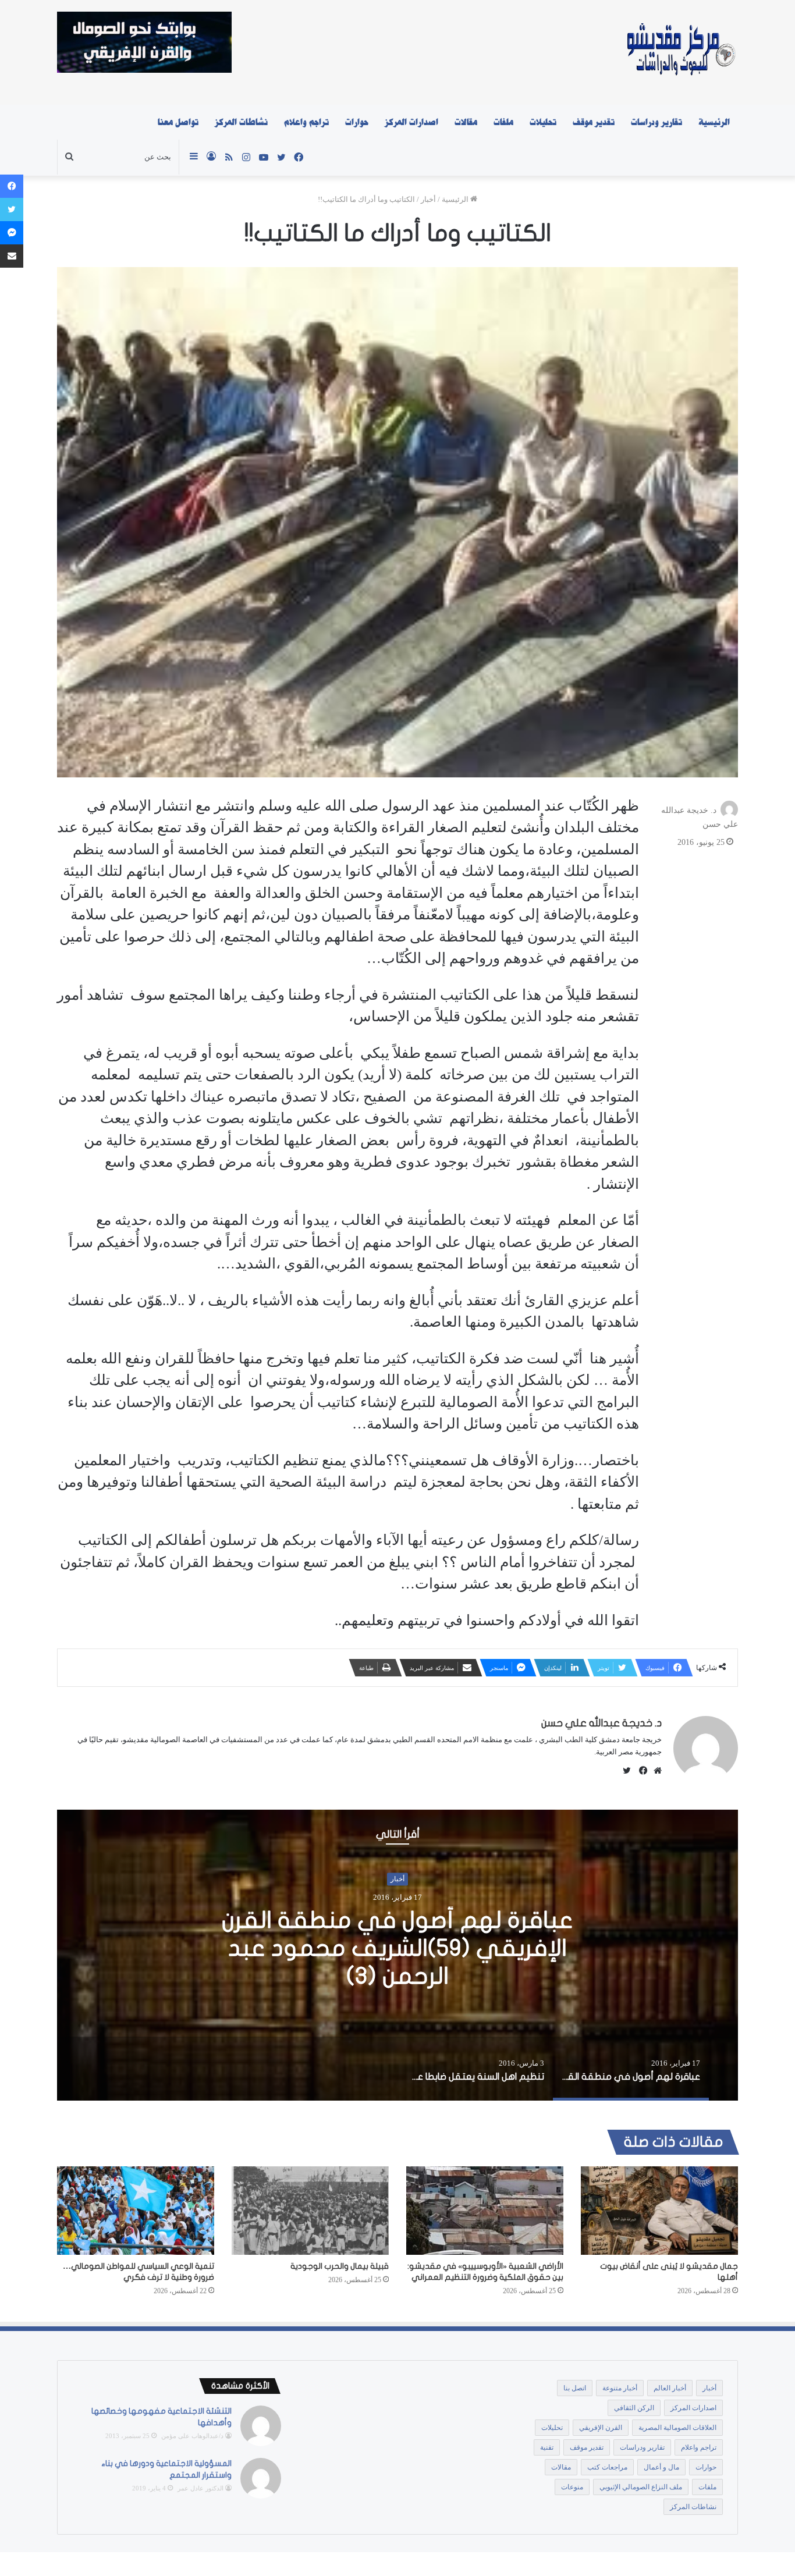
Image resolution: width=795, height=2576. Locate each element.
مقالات (466, 122)
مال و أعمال (661, 2467)
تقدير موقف (594, 122)
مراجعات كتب (607, 2467)
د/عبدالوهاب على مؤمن (192, 2436)
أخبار (428, 199)
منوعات (572, 2487)
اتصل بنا (575, 2388)
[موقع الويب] (655, 1771)
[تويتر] (12, 209)
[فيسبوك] (641, 1771)
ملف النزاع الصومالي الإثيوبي (641, 2487)
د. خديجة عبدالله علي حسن (601, 1723)
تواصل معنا (178, 122)
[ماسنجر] (12, 233)
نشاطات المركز (241, 122)
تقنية (547, 2447)
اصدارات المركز (411, 122)
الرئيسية (714, 122)
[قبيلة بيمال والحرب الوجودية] (310, 2211)
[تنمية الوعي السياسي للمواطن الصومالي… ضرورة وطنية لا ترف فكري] (136, 2211)
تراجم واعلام (306, 122)
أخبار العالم (670, 2388)
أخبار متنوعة (620, 2388)
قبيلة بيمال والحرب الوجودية (340, 2266)
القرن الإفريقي (601, 2428)
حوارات (357, 122)
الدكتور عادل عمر (200, 2488)
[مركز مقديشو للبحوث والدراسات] (680, 52)
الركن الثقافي (634, 2408)
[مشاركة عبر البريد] (12, 256)
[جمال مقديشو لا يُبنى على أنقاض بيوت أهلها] (659, 2211)
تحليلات (543, 122)
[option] (397, 1955)
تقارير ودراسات (656, 122)
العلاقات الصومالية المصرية (677, 2428)
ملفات (503, 122)
